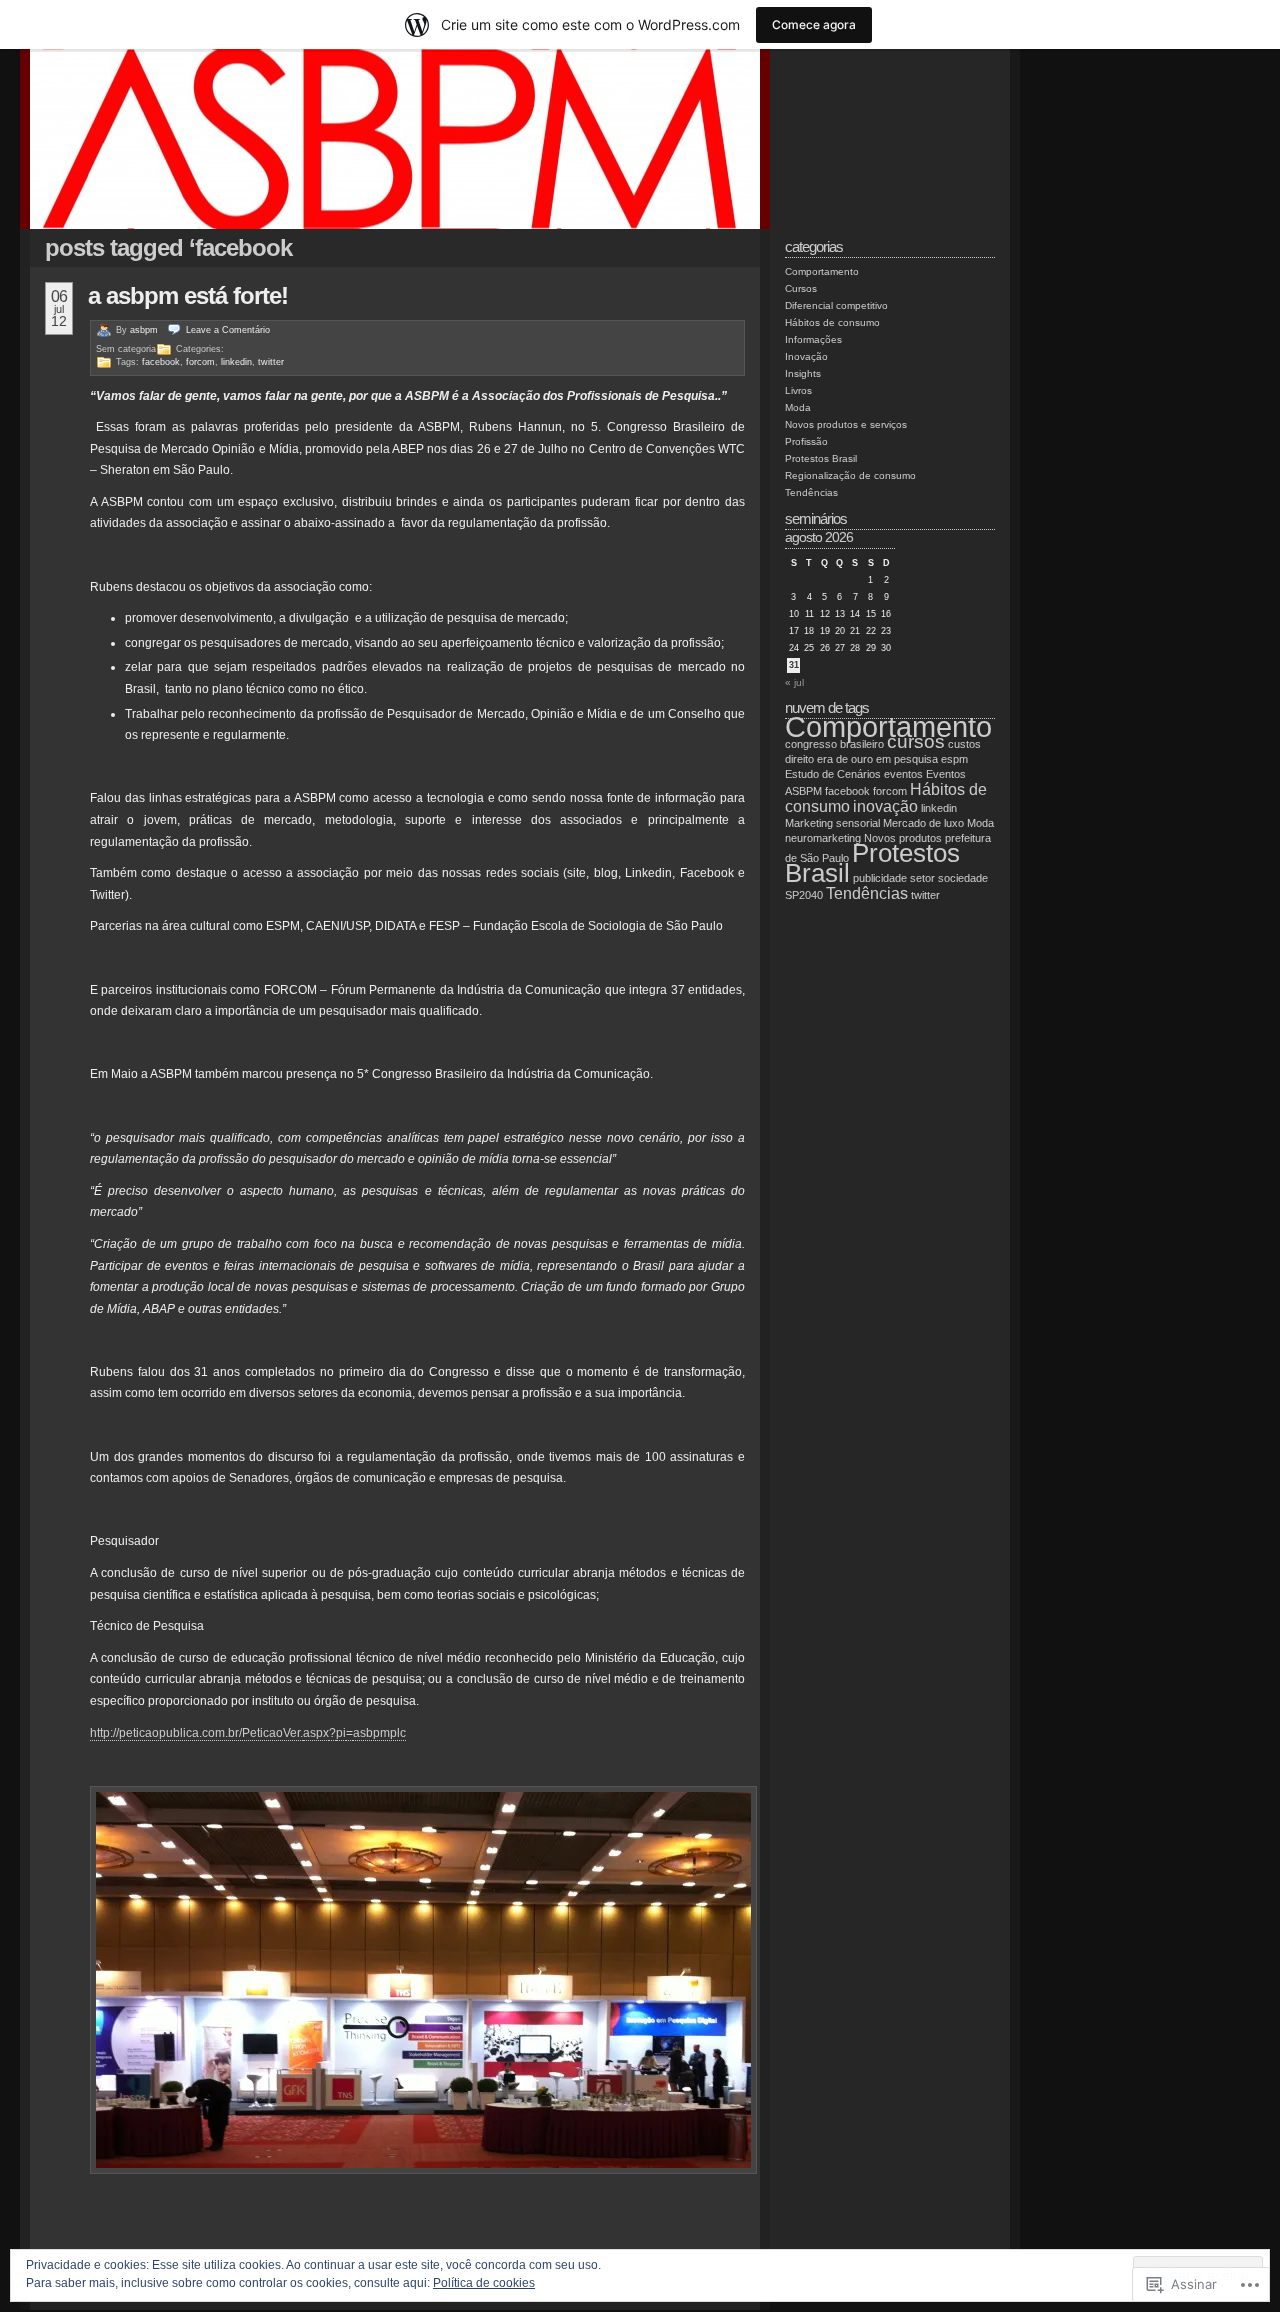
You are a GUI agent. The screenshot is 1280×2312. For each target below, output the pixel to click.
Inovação (806, 356)
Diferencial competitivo (836, 305)
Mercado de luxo (923, 823)
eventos (903, 774)
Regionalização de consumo (850, 475)
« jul (794, 682)
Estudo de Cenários (833, 774)
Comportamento (822, 271)
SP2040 (804, 895)
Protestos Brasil (821, 458)
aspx (316, 1733)
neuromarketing (823, 838)
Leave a (228, 330)
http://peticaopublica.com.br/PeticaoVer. (196, 1733)
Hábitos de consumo (832, 322)
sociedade (963, 878)
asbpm (144, 330)
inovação (885, 806)
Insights (803, 373)
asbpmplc (379, 1733)
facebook (161, 362)
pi (341, 1733)
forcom (200, 362)
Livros (798, 390)
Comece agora (814, 24)
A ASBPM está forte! (188, 295)
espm (954, 759)
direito (799, 759)
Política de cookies (484, 2283)
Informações (813, 339)
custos (964, 744)
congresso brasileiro (834, 744)
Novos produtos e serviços (846, 424)
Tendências (811, 492)
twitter (271, 362)
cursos (916, 741)
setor (922, 878)
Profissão (806, 441)
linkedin (236, 362)
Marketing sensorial (832, 823)
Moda (798, 407)
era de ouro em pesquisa (877, 759)
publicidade (880, 878)
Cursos (801, 288)
